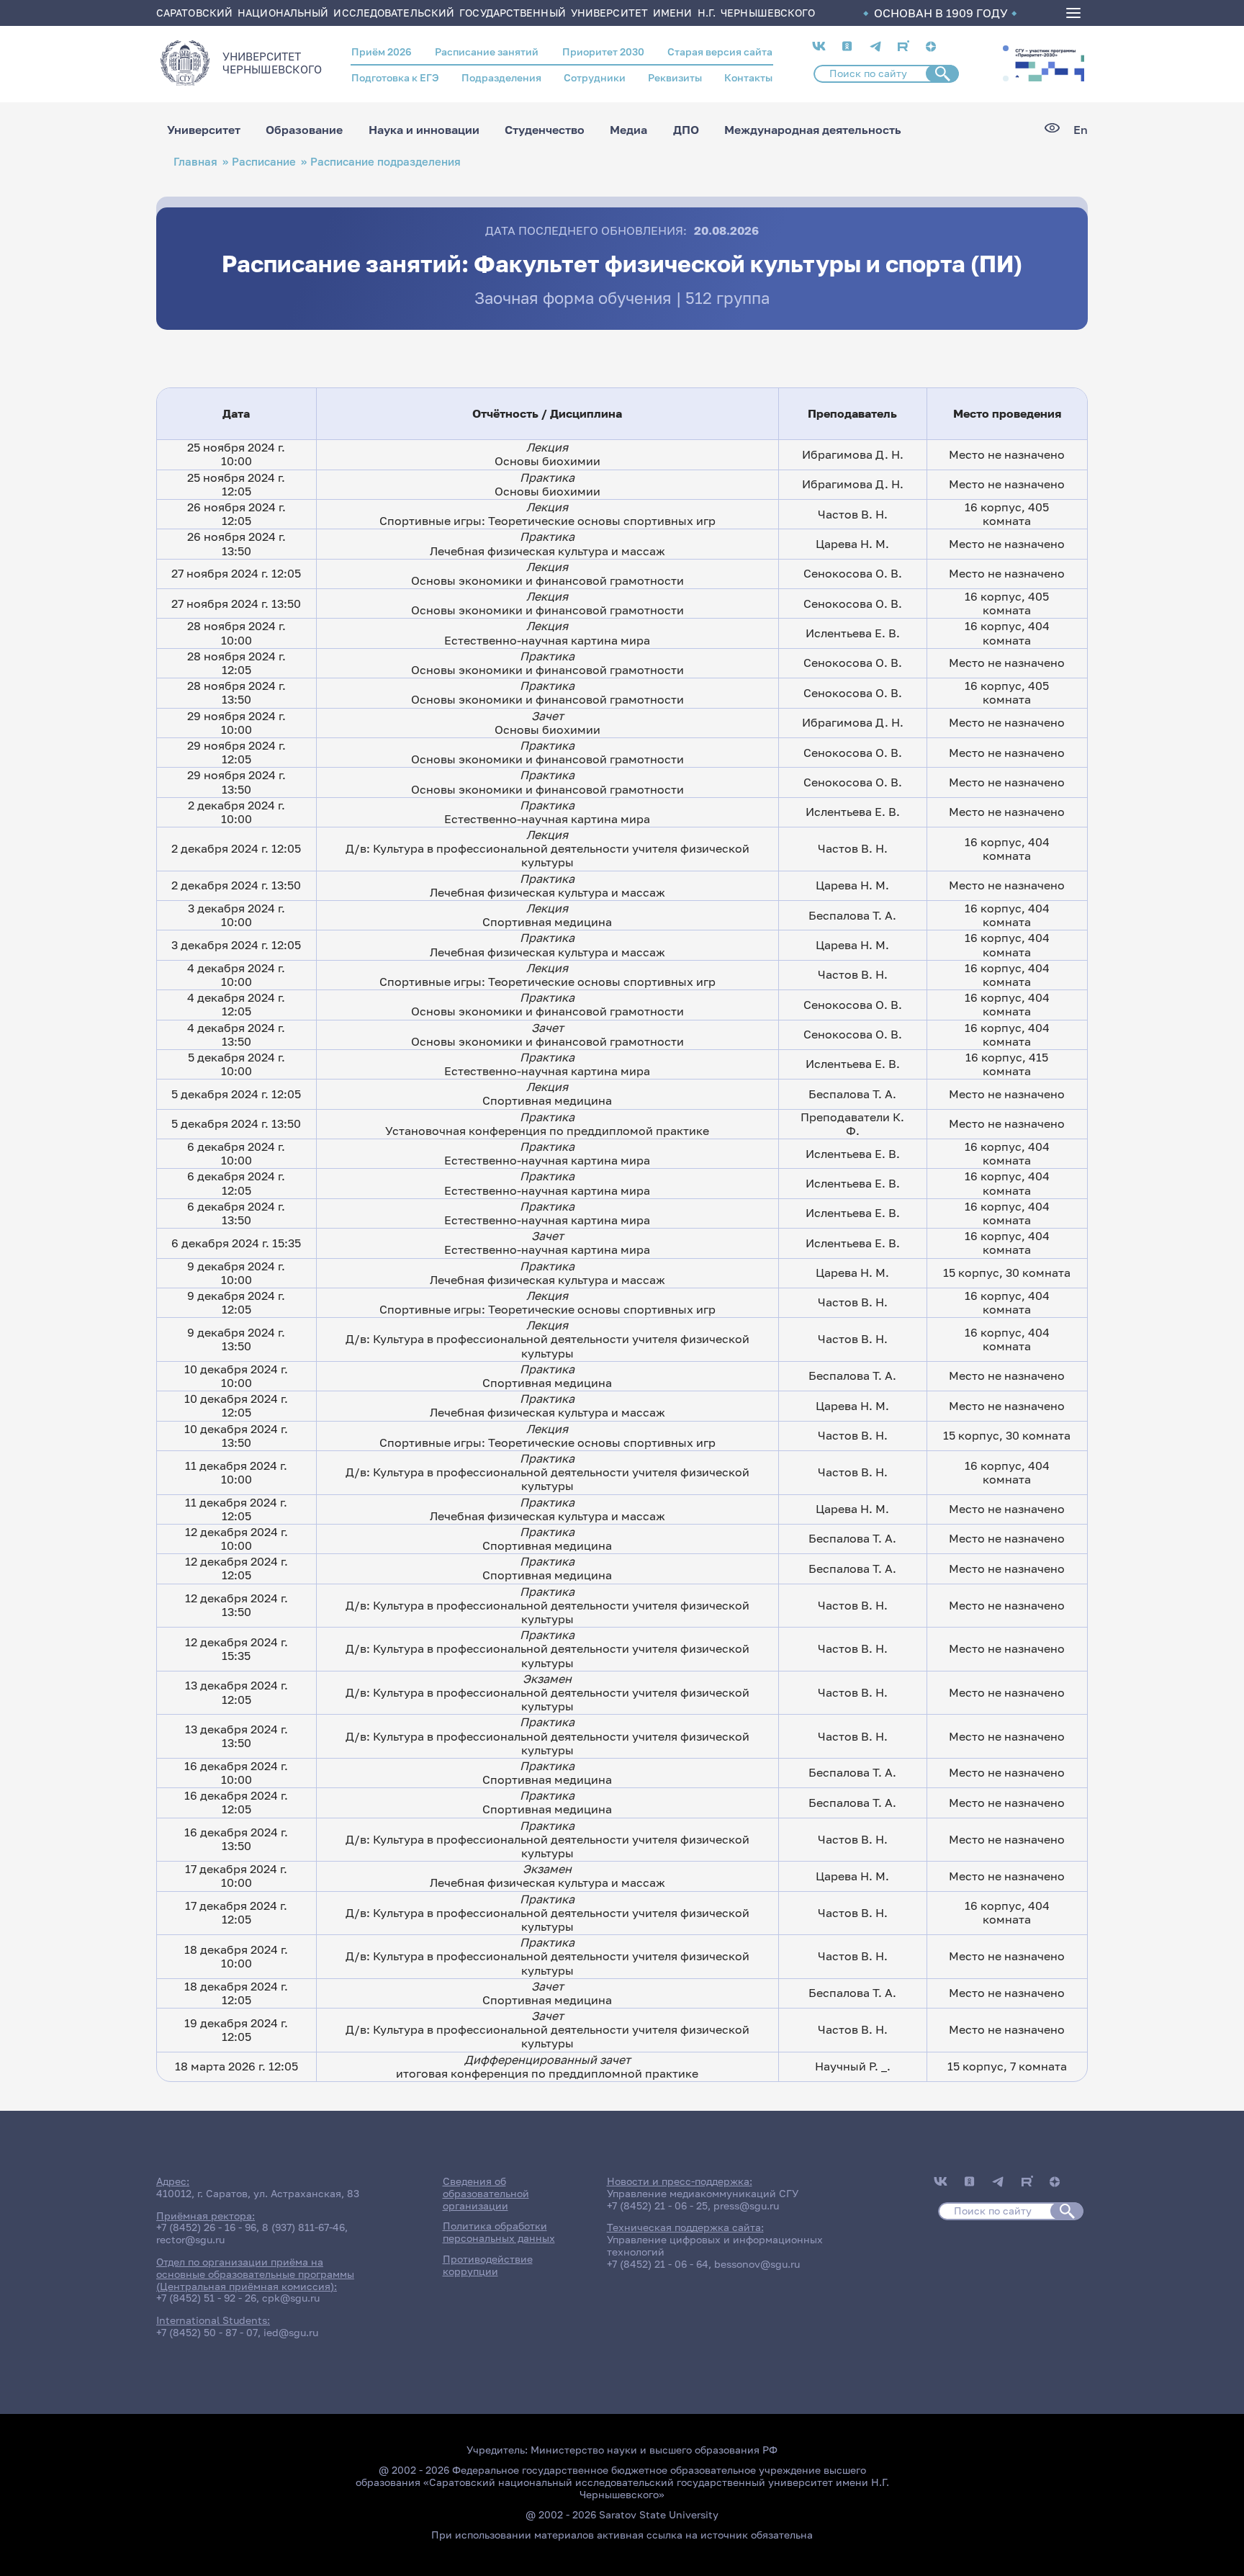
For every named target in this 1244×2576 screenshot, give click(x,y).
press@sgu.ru (746, 2205)
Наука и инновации (424, 130)
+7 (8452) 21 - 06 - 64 (658, 2264)
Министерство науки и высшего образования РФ (654, 2450)
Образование (304, 130)
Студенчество (545, 130)
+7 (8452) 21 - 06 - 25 (657, 2205)
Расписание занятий (487, 51)
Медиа (628, 130)
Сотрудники (595, 77)
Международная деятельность (813, 130)
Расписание (264, 162)
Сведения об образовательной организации (486, 2193)
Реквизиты (675, 77)
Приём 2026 (382, 51)
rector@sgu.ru (190, 2239)
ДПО (686, 130)
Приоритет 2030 (603, 51)
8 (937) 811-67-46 (303, 2227)
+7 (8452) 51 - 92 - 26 (206, 2298)
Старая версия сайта (720, 51)
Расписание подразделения (386, 162)
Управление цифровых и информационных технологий (715, 2245)
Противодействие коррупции (488, 2265)
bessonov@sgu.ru (757, 2264)
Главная (195, 162)
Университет (204, 130)
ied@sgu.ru (291, 2332)
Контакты (748, 77)
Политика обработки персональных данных (499, 2232)
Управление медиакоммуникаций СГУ (703, 2193)
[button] (1006, 48)
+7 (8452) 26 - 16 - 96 (206, 2227)
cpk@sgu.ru (291, 2298)
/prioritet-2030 (1048, 63)
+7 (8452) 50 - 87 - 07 (207, 2332)
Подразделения (501, 77)
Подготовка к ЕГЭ (395, 77)
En (1081, 130)
